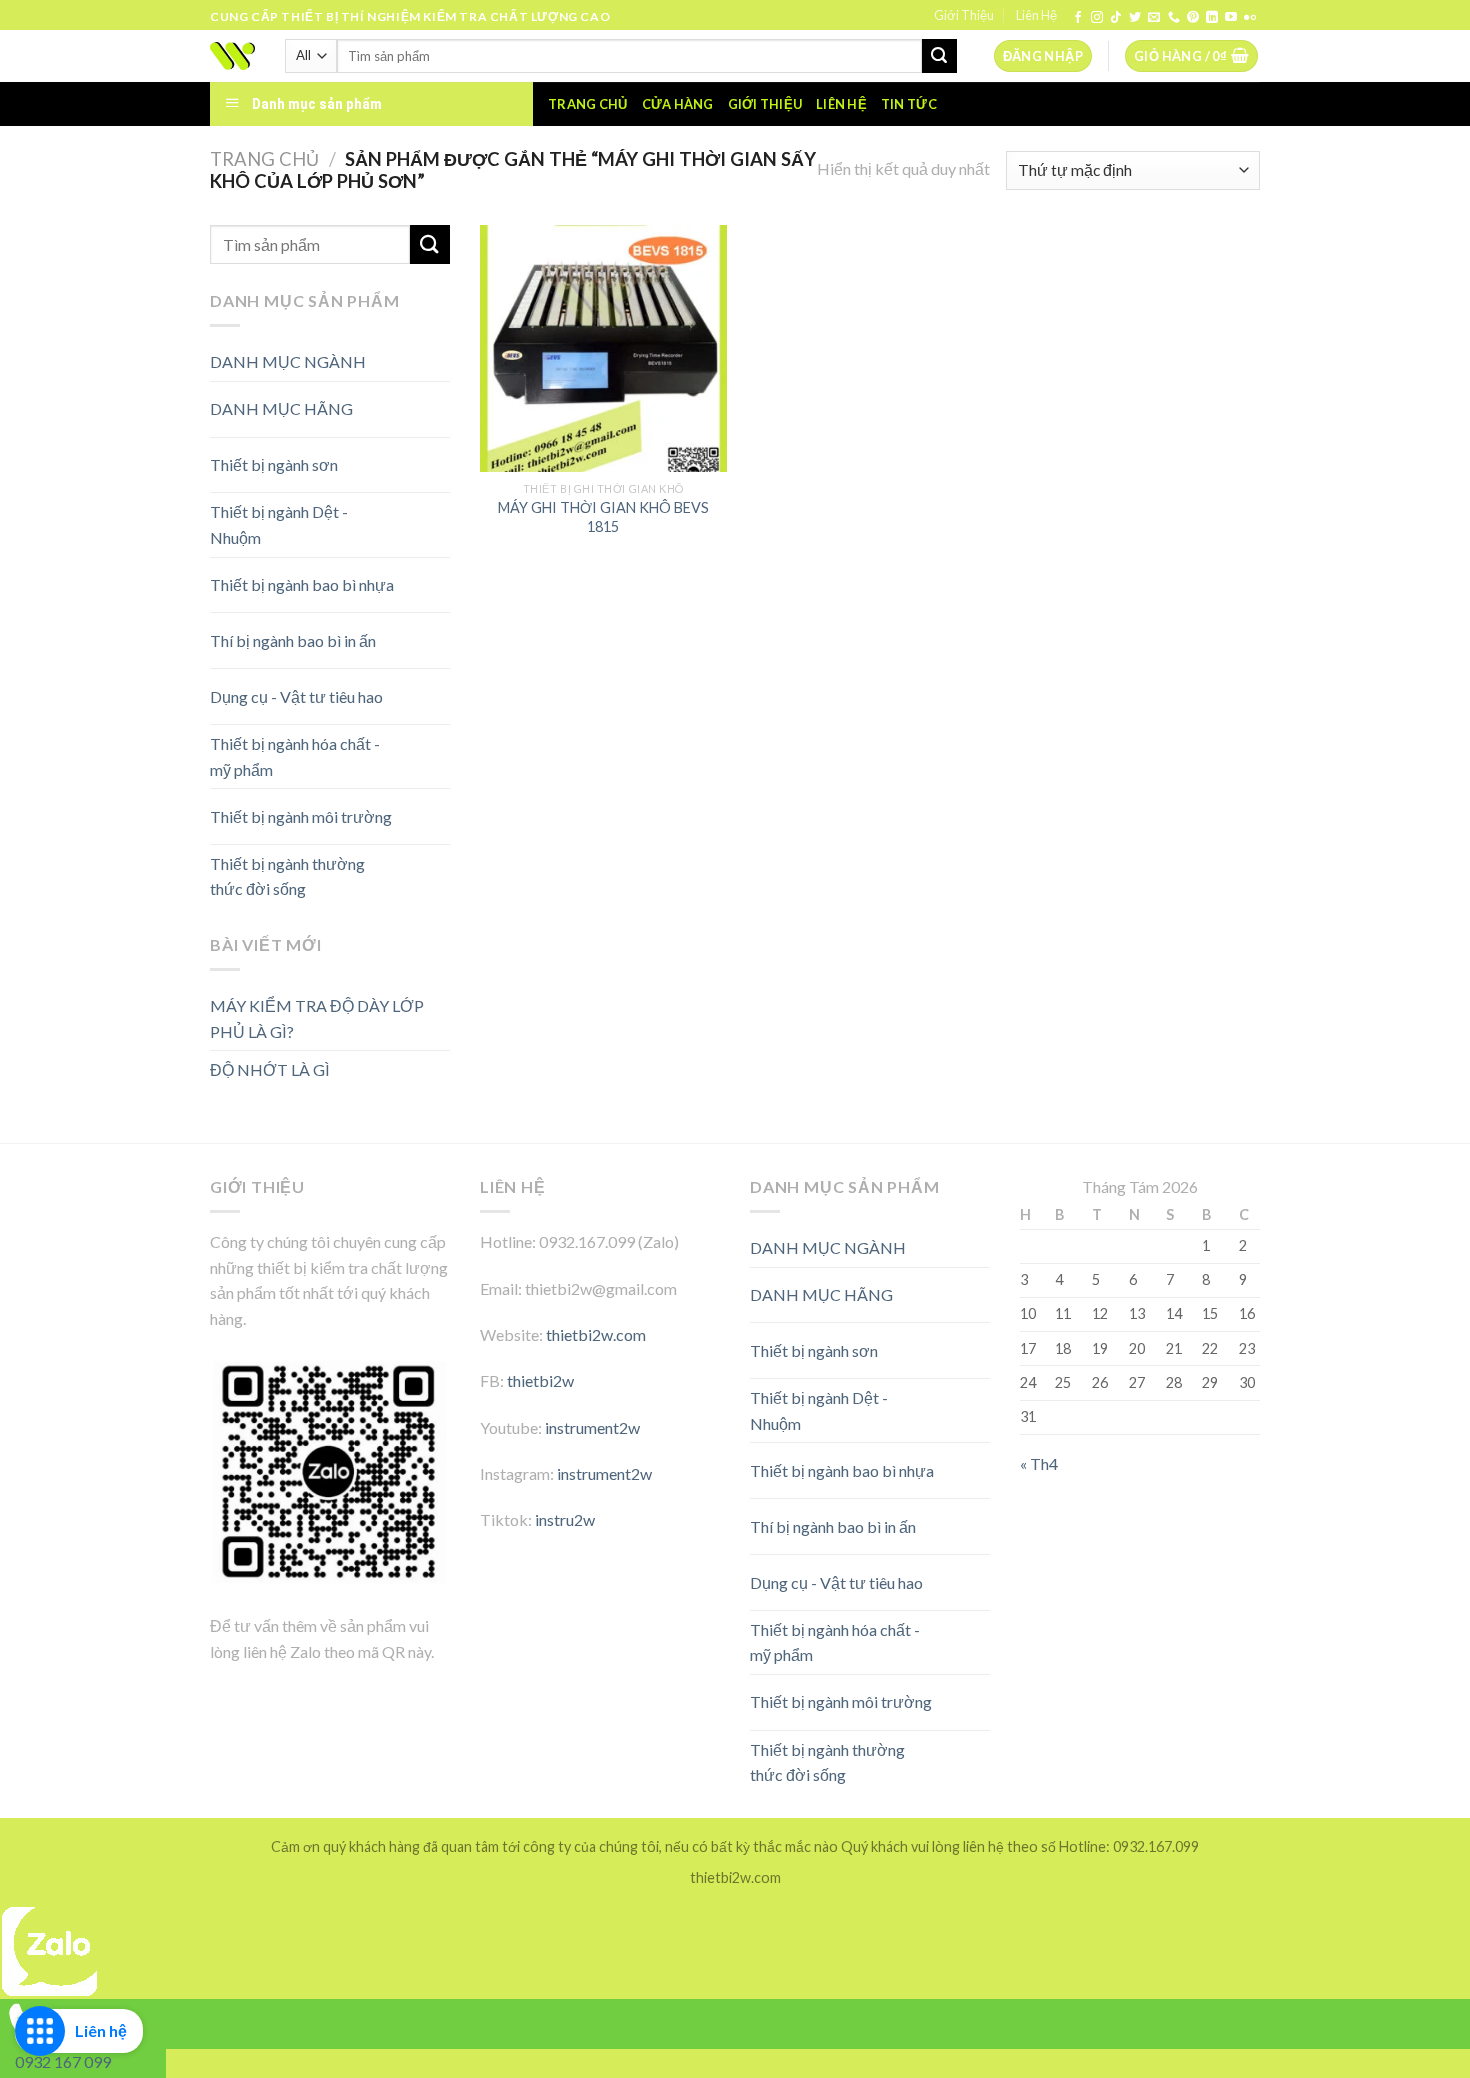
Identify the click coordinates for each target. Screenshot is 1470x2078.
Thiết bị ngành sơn (274, 464)
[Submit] (939, 56)
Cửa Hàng (678, 104)
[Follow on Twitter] (1135, 18)
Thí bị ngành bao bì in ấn (293, 640)
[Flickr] (1250, 18)
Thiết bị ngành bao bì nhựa (302, 584)
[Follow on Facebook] (1078, 18)
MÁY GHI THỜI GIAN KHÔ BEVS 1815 (603, 517)
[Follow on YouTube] (1231, 18)
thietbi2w (540, 1380)
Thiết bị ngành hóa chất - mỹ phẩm (295, 756)
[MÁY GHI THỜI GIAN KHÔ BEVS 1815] (603, 348)
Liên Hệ (1036, 15)
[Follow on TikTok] (1116, 18)
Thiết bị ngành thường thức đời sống (287, 876)
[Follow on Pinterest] (1193, 18)
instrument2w (592, 1427)
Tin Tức (909, 104)
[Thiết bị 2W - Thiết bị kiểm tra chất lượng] (232, 56)
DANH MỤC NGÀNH (288, 361)
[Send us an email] (1154, 18)
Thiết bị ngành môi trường (301, 816)
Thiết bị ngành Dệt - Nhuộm (279, 524)
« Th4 (1039, 1463)
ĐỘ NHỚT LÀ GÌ (270, 1069)
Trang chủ (587, 104)
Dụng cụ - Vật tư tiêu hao (296, 696)
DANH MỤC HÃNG (281, 408)
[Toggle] (414, 401)
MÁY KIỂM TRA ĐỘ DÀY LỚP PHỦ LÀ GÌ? (317, 1018)
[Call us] (1174, 18)
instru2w (565, 1519)
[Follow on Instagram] (1097, 18)
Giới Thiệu (964, 15)
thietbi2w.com (596, 1334)
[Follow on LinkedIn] (1212, 18)
